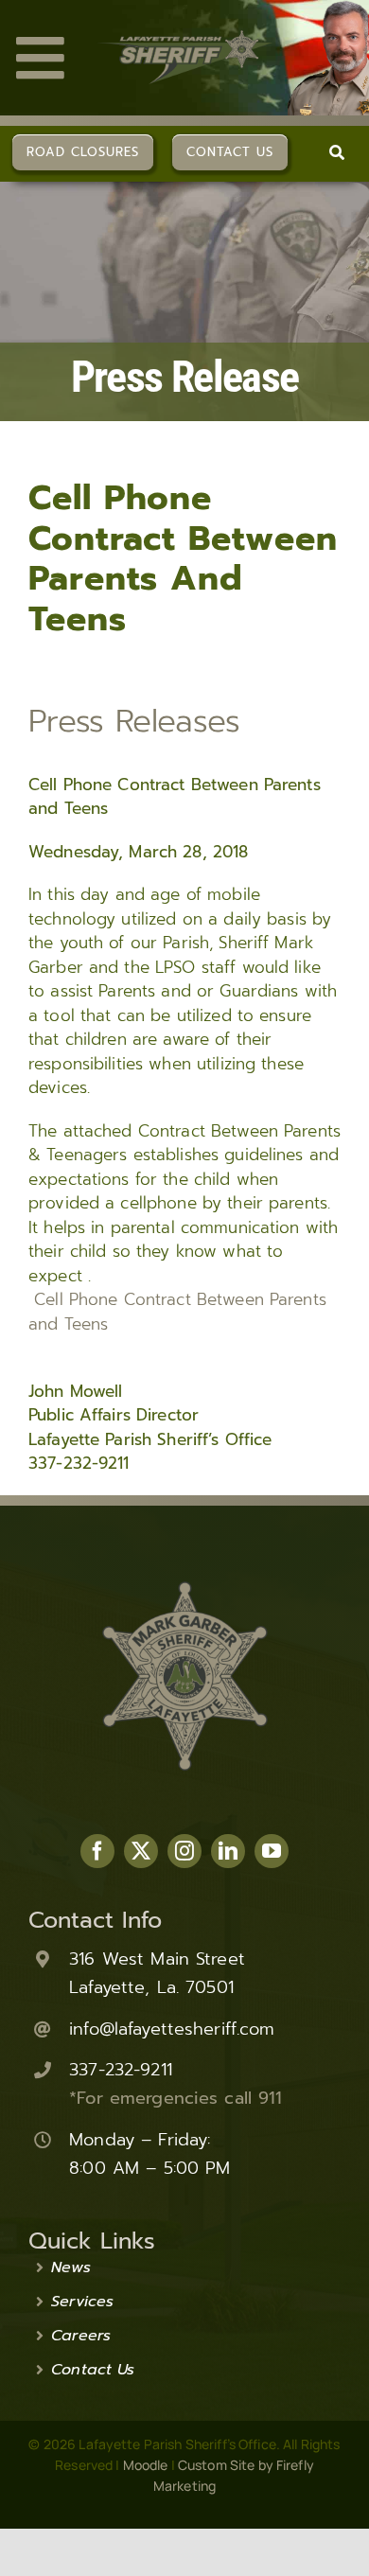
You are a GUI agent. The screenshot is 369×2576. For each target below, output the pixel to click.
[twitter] (141, 1851)
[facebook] (97, 1851)
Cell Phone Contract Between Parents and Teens (177, 1312)
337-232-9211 (121, 2070)
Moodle (146, 2465)
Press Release (184, 377)
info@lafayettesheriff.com (172, 2029)
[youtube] (272, 1851)
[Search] (337, 152)
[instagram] (184, 1851)
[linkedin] (228, 1851)
